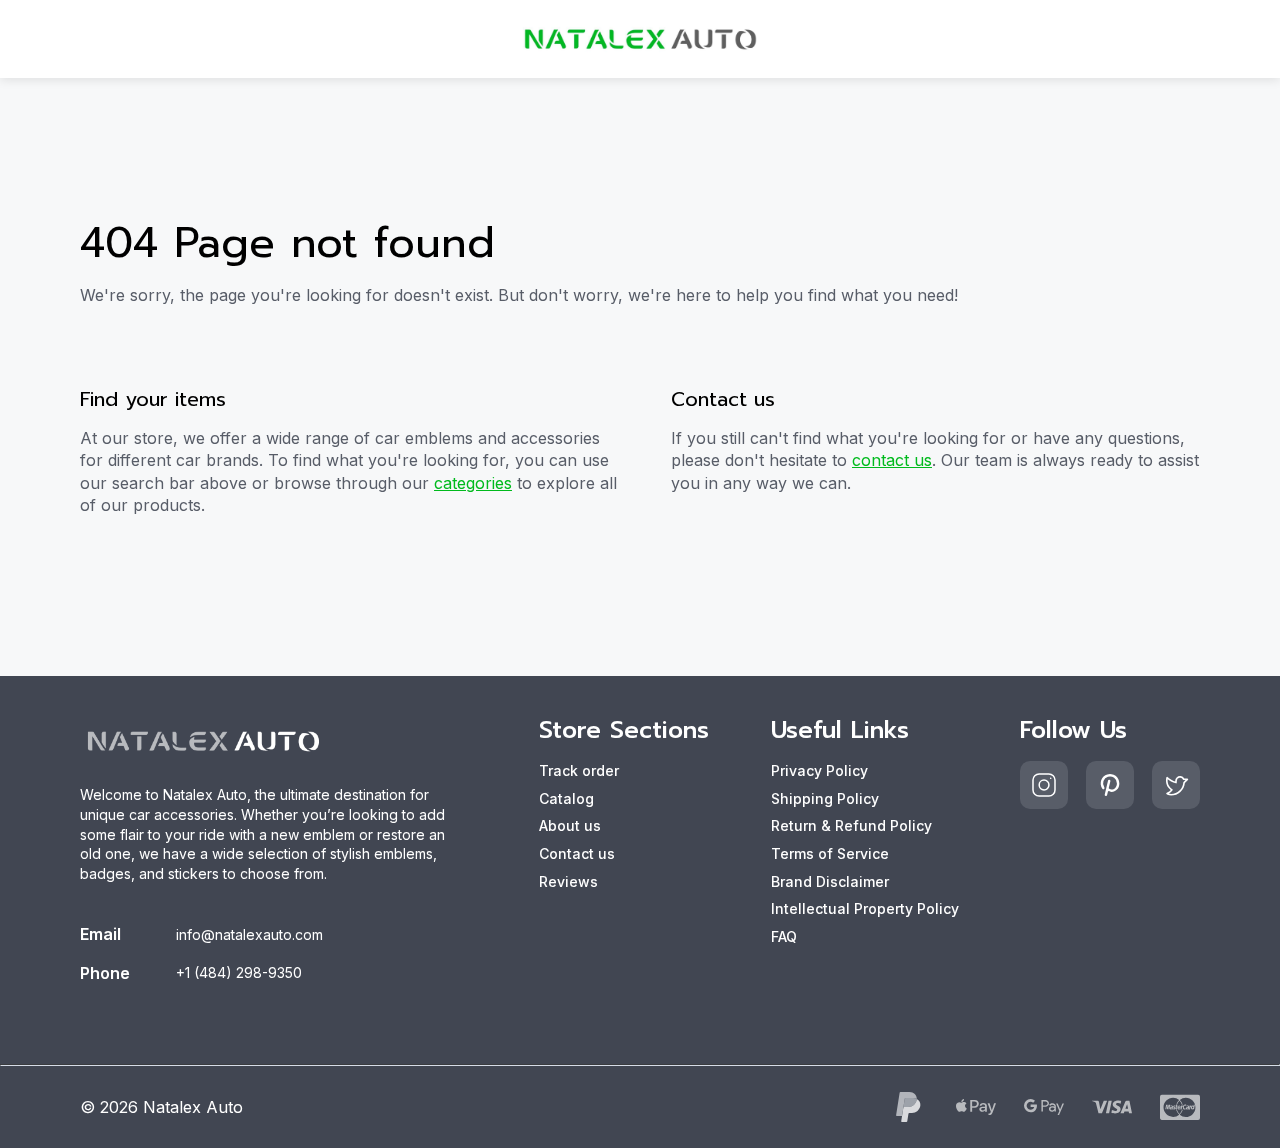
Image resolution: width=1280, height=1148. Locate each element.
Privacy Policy (819, 770)
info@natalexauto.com (249, 934)
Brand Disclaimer (830, 881)
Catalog (566, 798)
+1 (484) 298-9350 (239, 972)
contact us (892, 460)
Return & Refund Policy (851, 825)
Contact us (577, 853)
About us (570, 825)
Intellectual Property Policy (865, 908)
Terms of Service (830, 853)
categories (473, 483)
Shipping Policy (825, 798)
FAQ (784, 936)
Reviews (568, 881)
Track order (579, 770)
